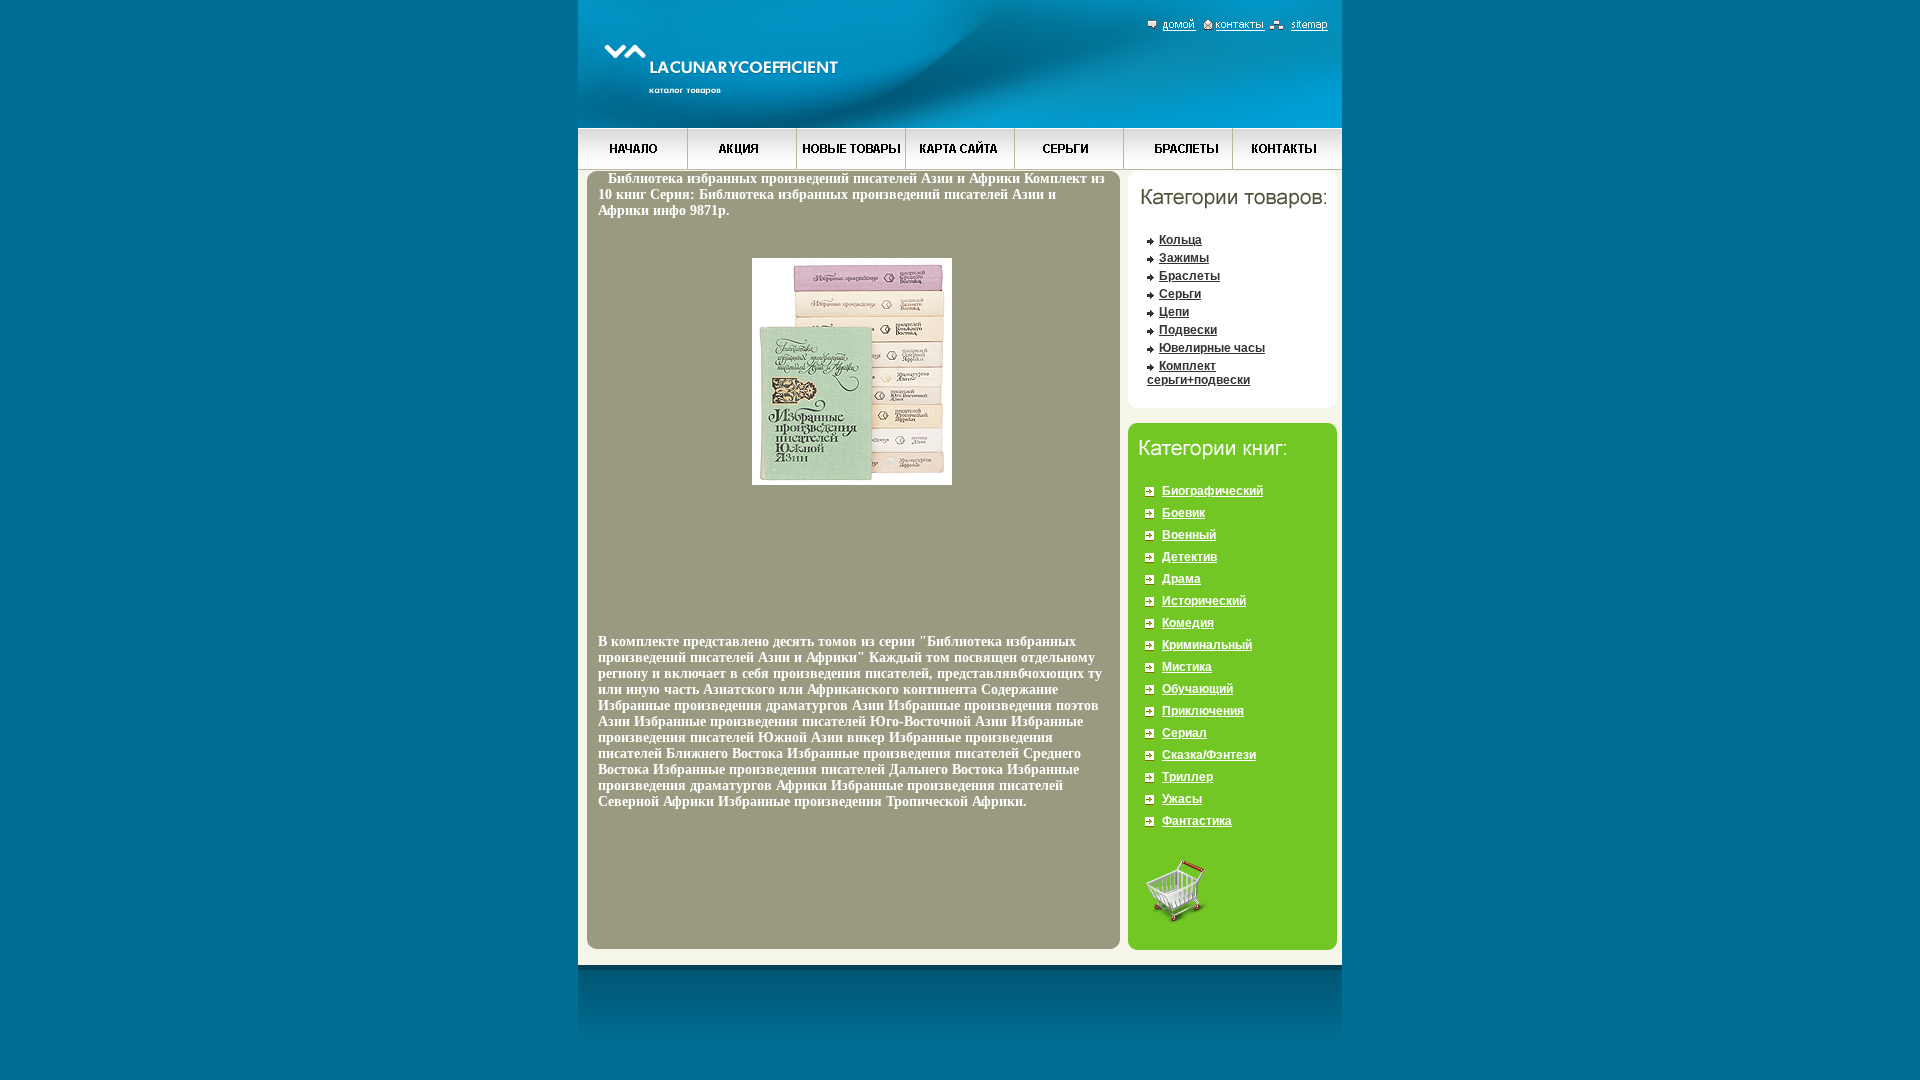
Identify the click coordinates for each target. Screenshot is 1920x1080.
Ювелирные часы (1212, 348)
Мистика (1187, 667)
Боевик (1183, 513)
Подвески (1188, 330)
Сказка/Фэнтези (1209, 755)
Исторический (1204, 601)
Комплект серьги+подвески (1198, 373)
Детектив (1189, 557)
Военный (1189, 535)
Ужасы (1182, 799)
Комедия (1188, 623)
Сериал (1184, 733)
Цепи (1174, 312)
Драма (1181, 579)
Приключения (1203, 711)
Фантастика (1197, 821)
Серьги (1180, 294)
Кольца (1180, 240)
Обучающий (1197, 689)
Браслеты (1189, 276)
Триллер (1187, 777)
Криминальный (1207, 645)
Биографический (1212, 491)
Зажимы (1184, 258)
